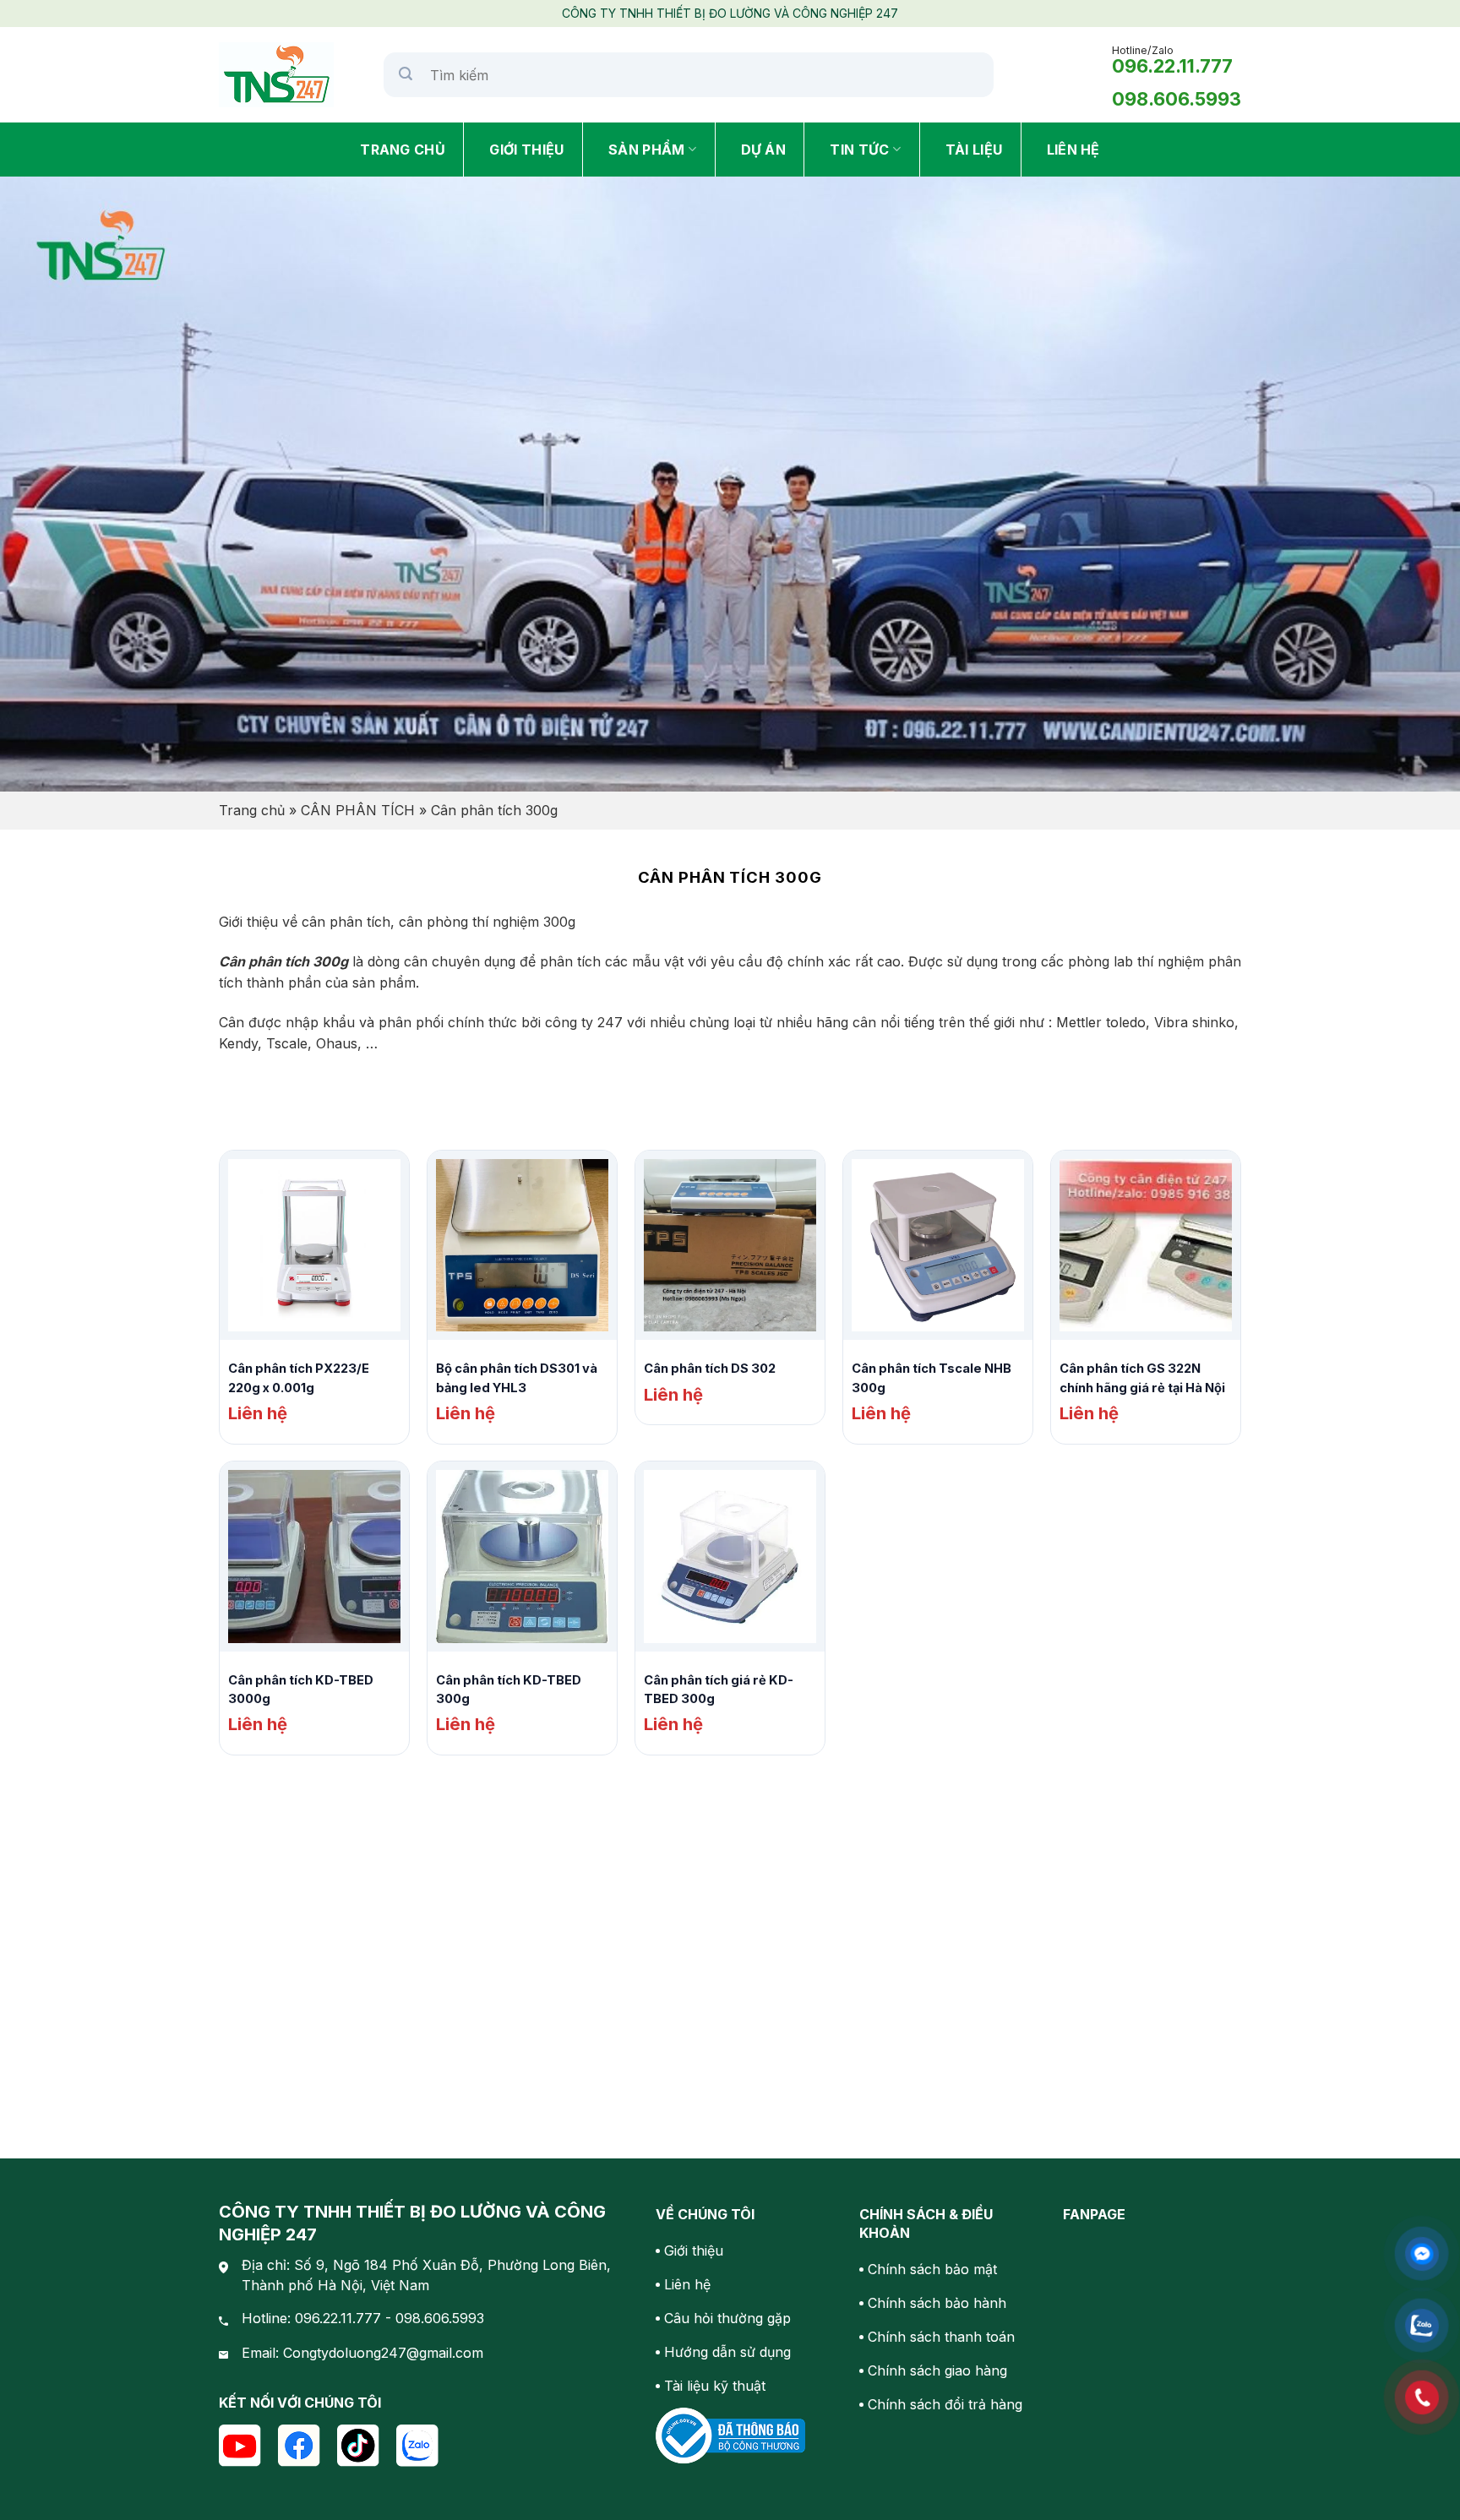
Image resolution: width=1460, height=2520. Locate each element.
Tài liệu (974, 150)
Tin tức (859, 150)
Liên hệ (1073, 150)
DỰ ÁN (764, 150)
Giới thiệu (526, 150)
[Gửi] (406, 75)
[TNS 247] (289, 75)
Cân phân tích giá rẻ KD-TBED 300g (719, 1690)
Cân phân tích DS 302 (710, 1369)
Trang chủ (403, 150)
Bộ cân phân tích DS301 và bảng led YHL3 (517, 1378)
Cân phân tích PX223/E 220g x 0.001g (299, 1378)
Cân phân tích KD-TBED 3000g (301, 1690)
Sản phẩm (647, 150)
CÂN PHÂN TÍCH (358, 810)
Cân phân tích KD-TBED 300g (509, 1690)
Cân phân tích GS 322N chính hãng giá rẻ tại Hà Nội (1142, 1378)
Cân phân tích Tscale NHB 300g (932, 1378)
